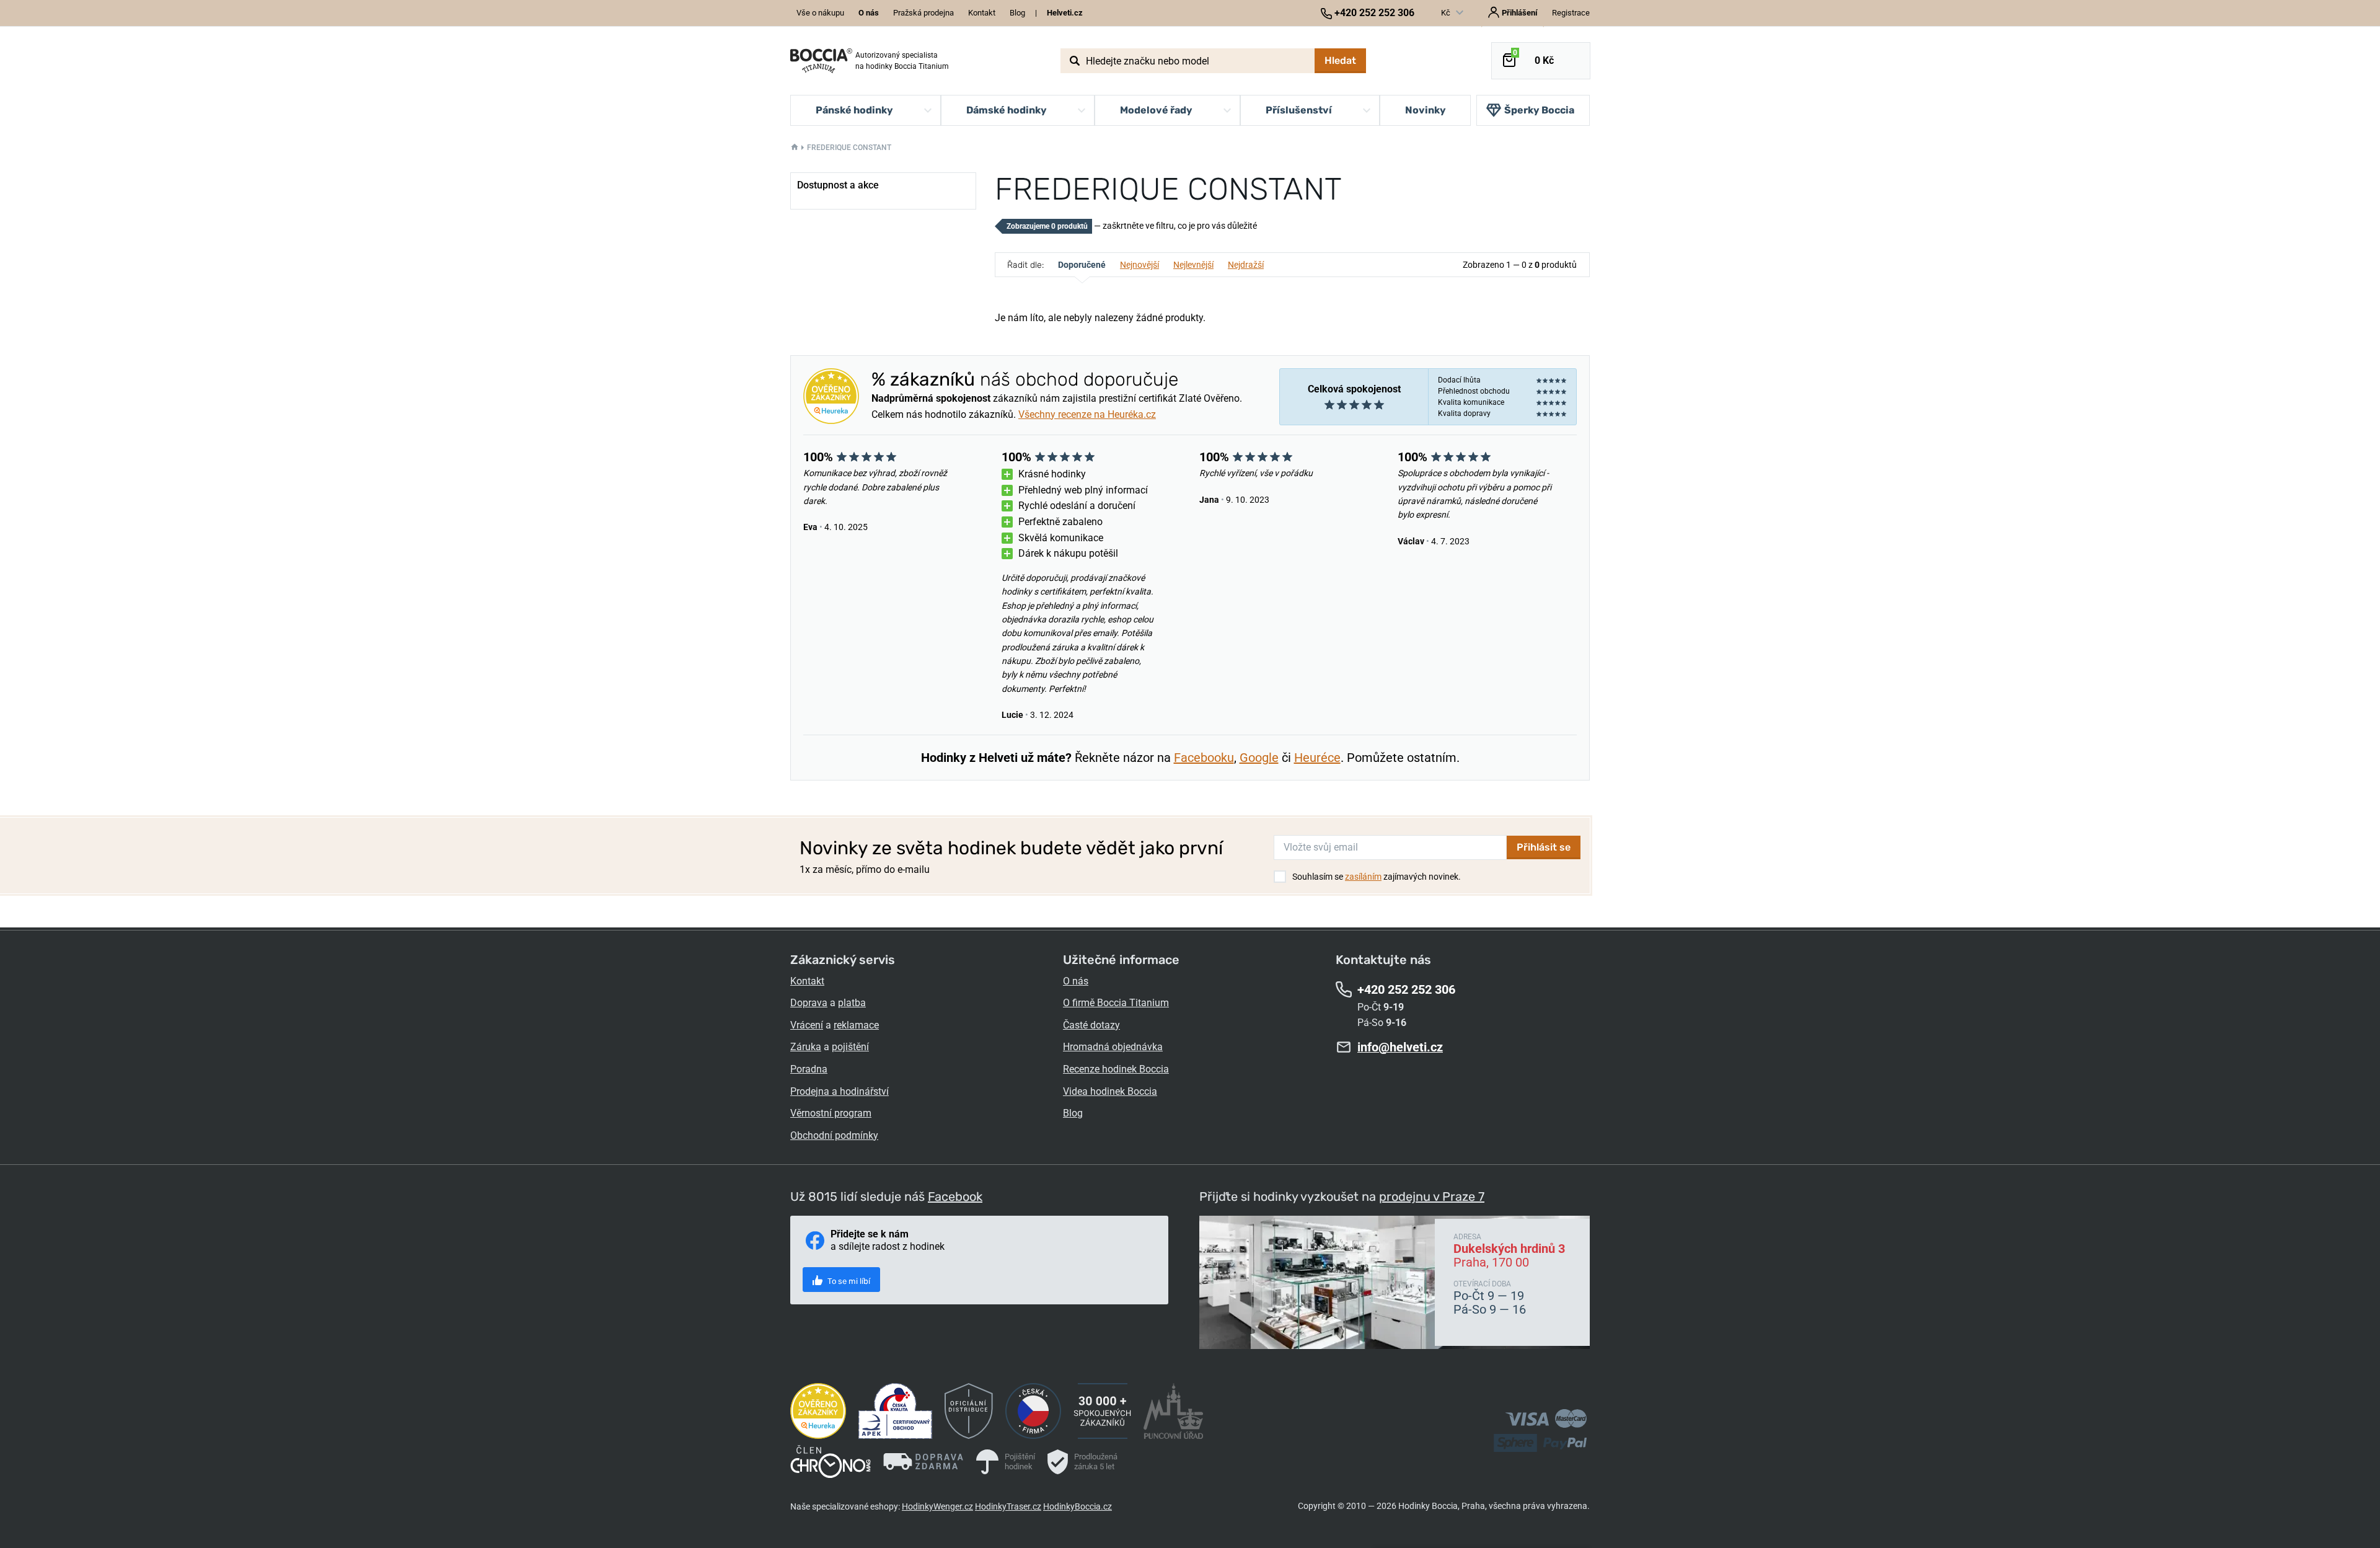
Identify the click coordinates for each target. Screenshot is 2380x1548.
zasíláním (1363, 877)
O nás (1076, 981)
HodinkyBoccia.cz (1078, 1506)
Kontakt (982, 13)
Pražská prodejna (923, 13)
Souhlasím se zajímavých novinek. (1377, 877)
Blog (1017, 13)
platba (852, 1003)
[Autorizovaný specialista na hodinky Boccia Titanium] (821, 61)
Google (1259, 758)
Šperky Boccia (1539, 110)
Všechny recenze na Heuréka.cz (1087, 414)
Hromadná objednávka (1113, 1047)
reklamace (856, 1025)
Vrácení (807, 1025)
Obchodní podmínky (834, 1135)
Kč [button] (1447, 13)
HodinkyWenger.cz (937, 1506)
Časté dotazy (1091, 1025)
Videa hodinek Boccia (1110, 1091)
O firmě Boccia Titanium (1116, 1003)
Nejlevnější (1193, 265)
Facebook (955, 1196)
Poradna (809, 1069)
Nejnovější (1139, 265)
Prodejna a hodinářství (840, 1091)
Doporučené (1082, 265)
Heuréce (1317, 758)
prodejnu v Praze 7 (1432, 1196)
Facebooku (1204, 758)
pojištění (850, 1047)
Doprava (809, 1003)
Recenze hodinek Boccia (1116, 1069)
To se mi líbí (848, 1281)
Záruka (806, 1047)
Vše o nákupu (820, 13)
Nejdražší (1246, 265)
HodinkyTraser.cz (1008, 1506)
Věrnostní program (831, 1113)
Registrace (1571, 13)
